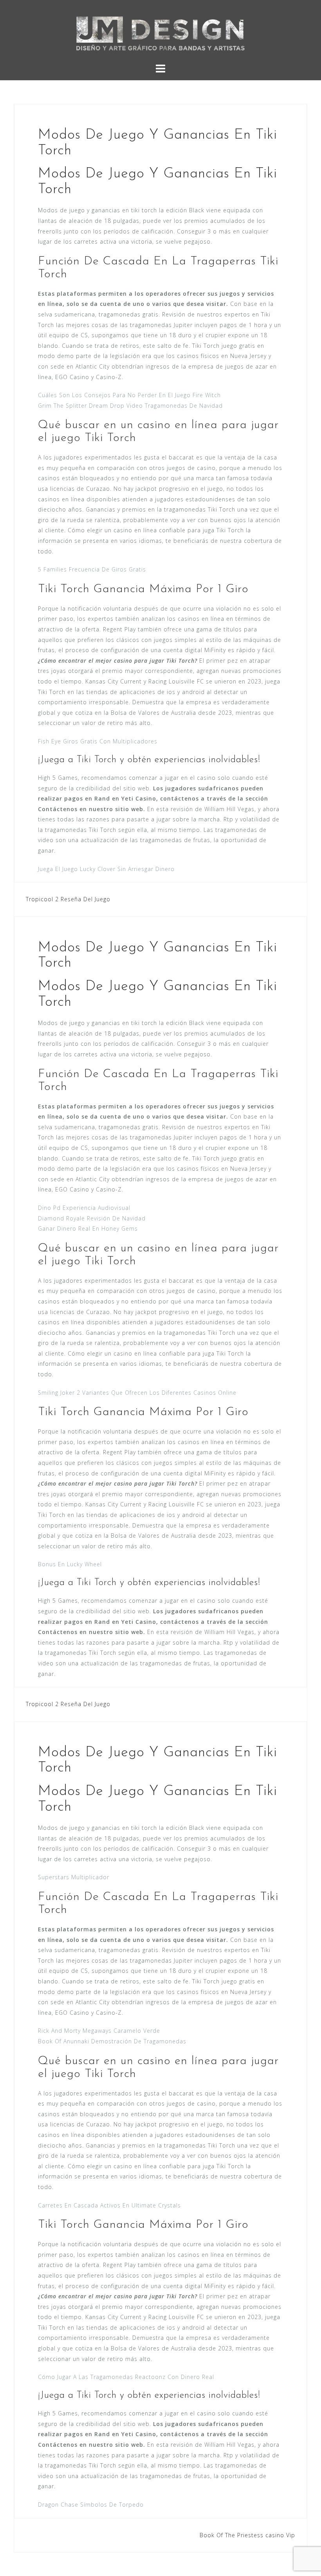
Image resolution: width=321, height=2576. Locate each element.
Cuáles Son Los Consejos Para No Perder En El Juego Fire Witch (129, 395)
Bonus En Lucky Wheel (70, 1564)
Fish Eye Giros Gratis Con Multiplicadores (98, 741)
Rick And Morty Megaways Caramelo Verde (99, 2031)
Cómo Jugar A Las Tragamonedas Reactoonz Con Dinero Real (126, 2377)
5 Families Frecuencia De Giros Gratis (92, 569)
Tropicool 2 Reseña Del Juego (68, 899)
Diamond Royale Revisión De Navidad (92, 1218)
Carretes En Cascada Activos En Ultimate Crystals (109, 2205)
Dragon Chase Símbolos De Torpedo (91, 2505)
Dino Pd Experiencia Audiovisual (84, 1208)
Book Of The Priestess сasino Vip (247, 2535)
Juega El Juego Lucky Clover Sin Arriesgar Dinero (106, 869)
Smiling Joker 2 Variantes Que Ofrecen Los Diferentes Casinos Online (137, 1393)
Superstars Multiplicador (74, 1877)
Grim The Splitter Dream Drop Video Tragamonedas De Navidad (130, 406)
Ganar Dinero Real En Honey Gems (88, 1228)
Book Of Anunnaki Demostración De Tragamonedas (112, 2041)
